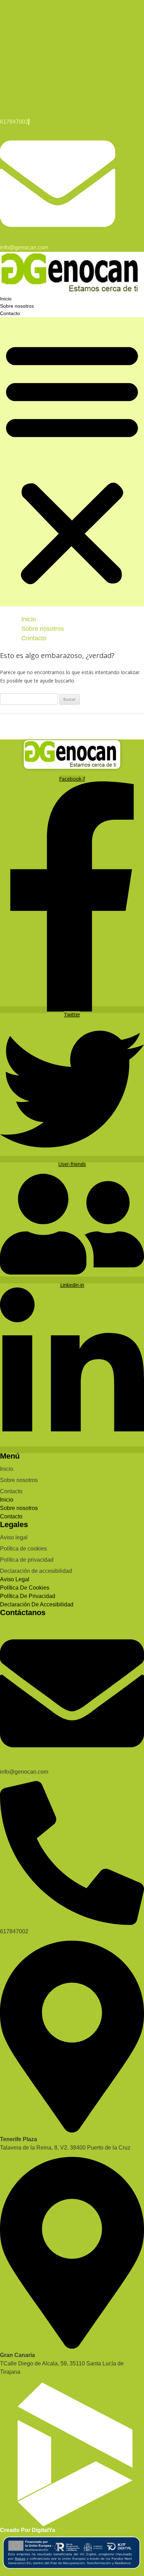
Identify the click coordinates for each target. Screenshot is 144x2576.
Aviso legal (14, 1537)
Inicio (6, 299)
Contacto (10, 313)
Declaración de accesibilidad (36, 1571)
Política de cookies (23, 1549)
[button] (72, 462)
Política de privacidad (27, 1560)
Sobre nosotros (17, 306)
